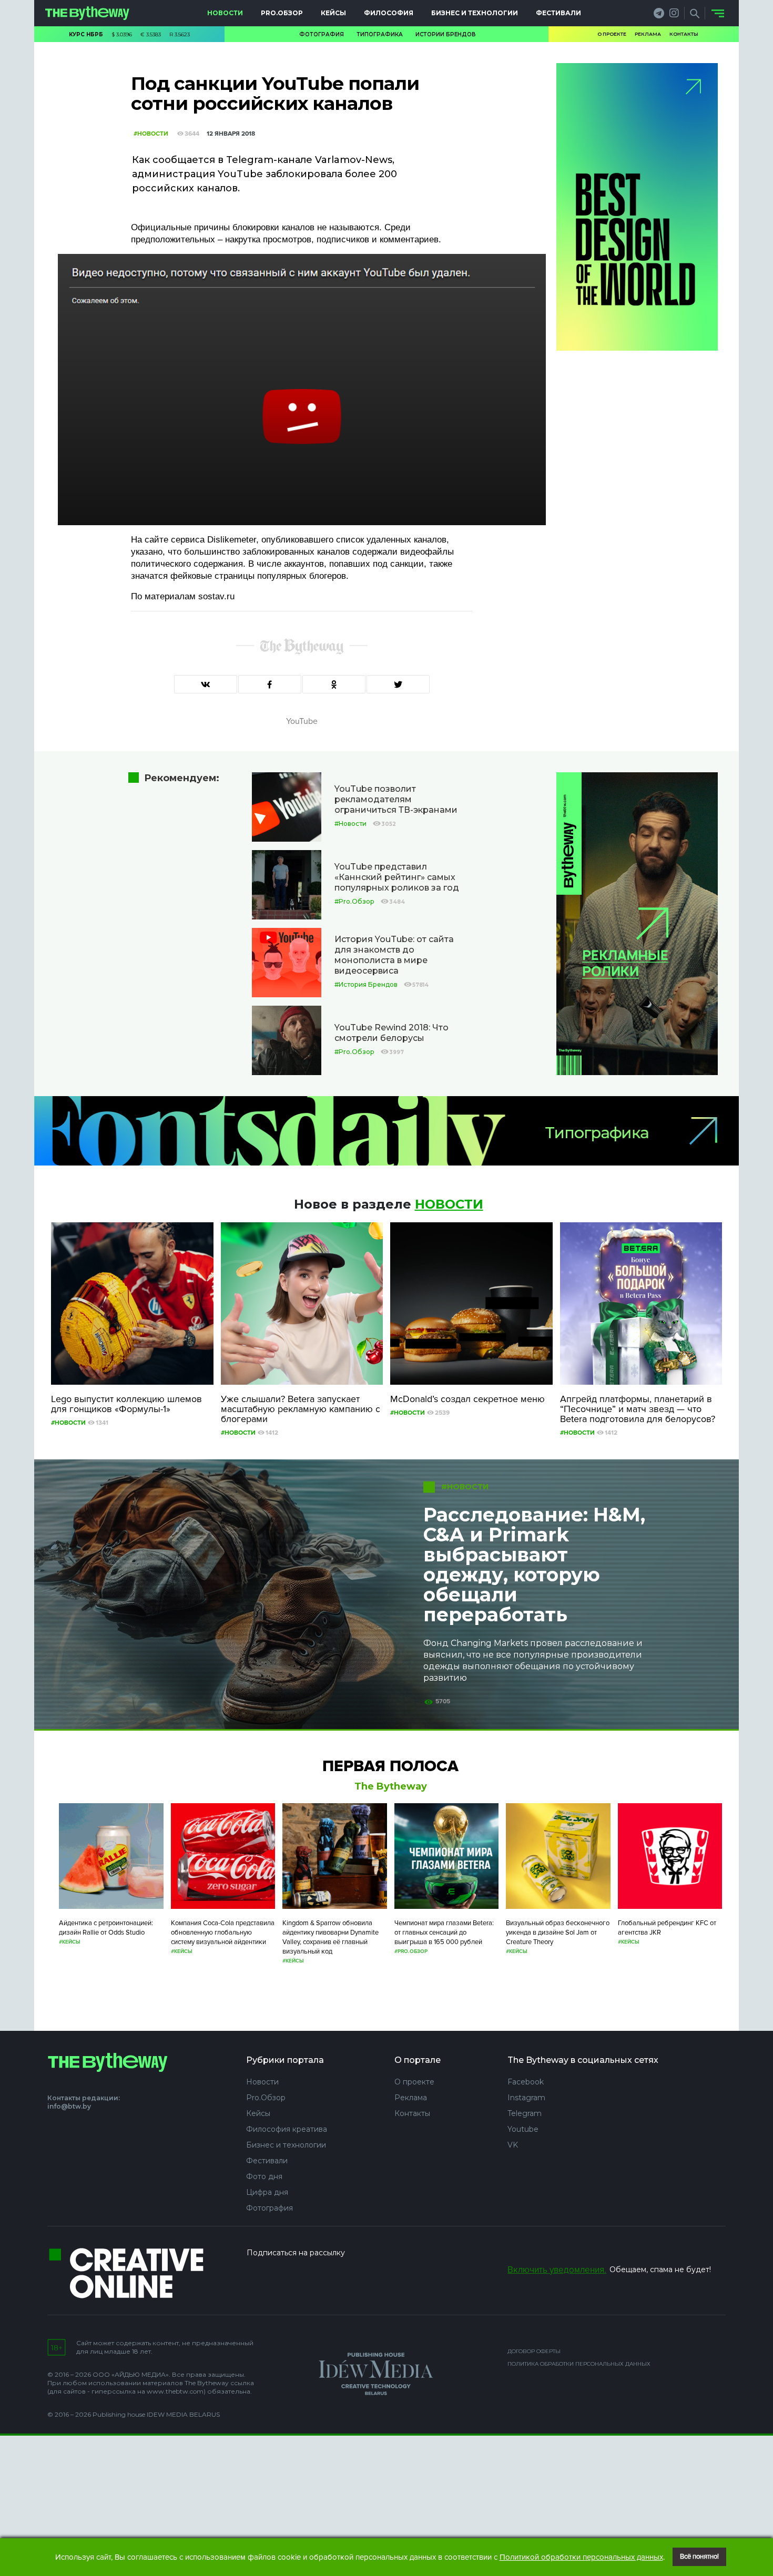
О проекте (612, 34)
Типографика (380, 34)
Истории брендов (446, 34)
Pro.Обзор (282, 13)
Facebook (526, 2082)
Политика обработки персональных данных (579, 2364)
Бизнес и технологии (475, 13)
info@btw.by (69, 2106)
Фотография (322, 34)
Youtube (523, 2129)
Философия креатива (287, 2129)
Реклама (648, 34)
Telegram (525, 2113)
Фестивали (558, 13)
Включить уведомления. (557, 2270)
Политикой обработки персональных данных (581, 2557)
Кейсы (333, 13)
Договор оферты (534, 2351)
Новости (225, 13)
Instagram (526, 2098)
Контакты (684, 34)
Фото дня (264, 2176)
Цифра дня (267, 2192)
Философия (389, 13)
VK (513, 2145)
